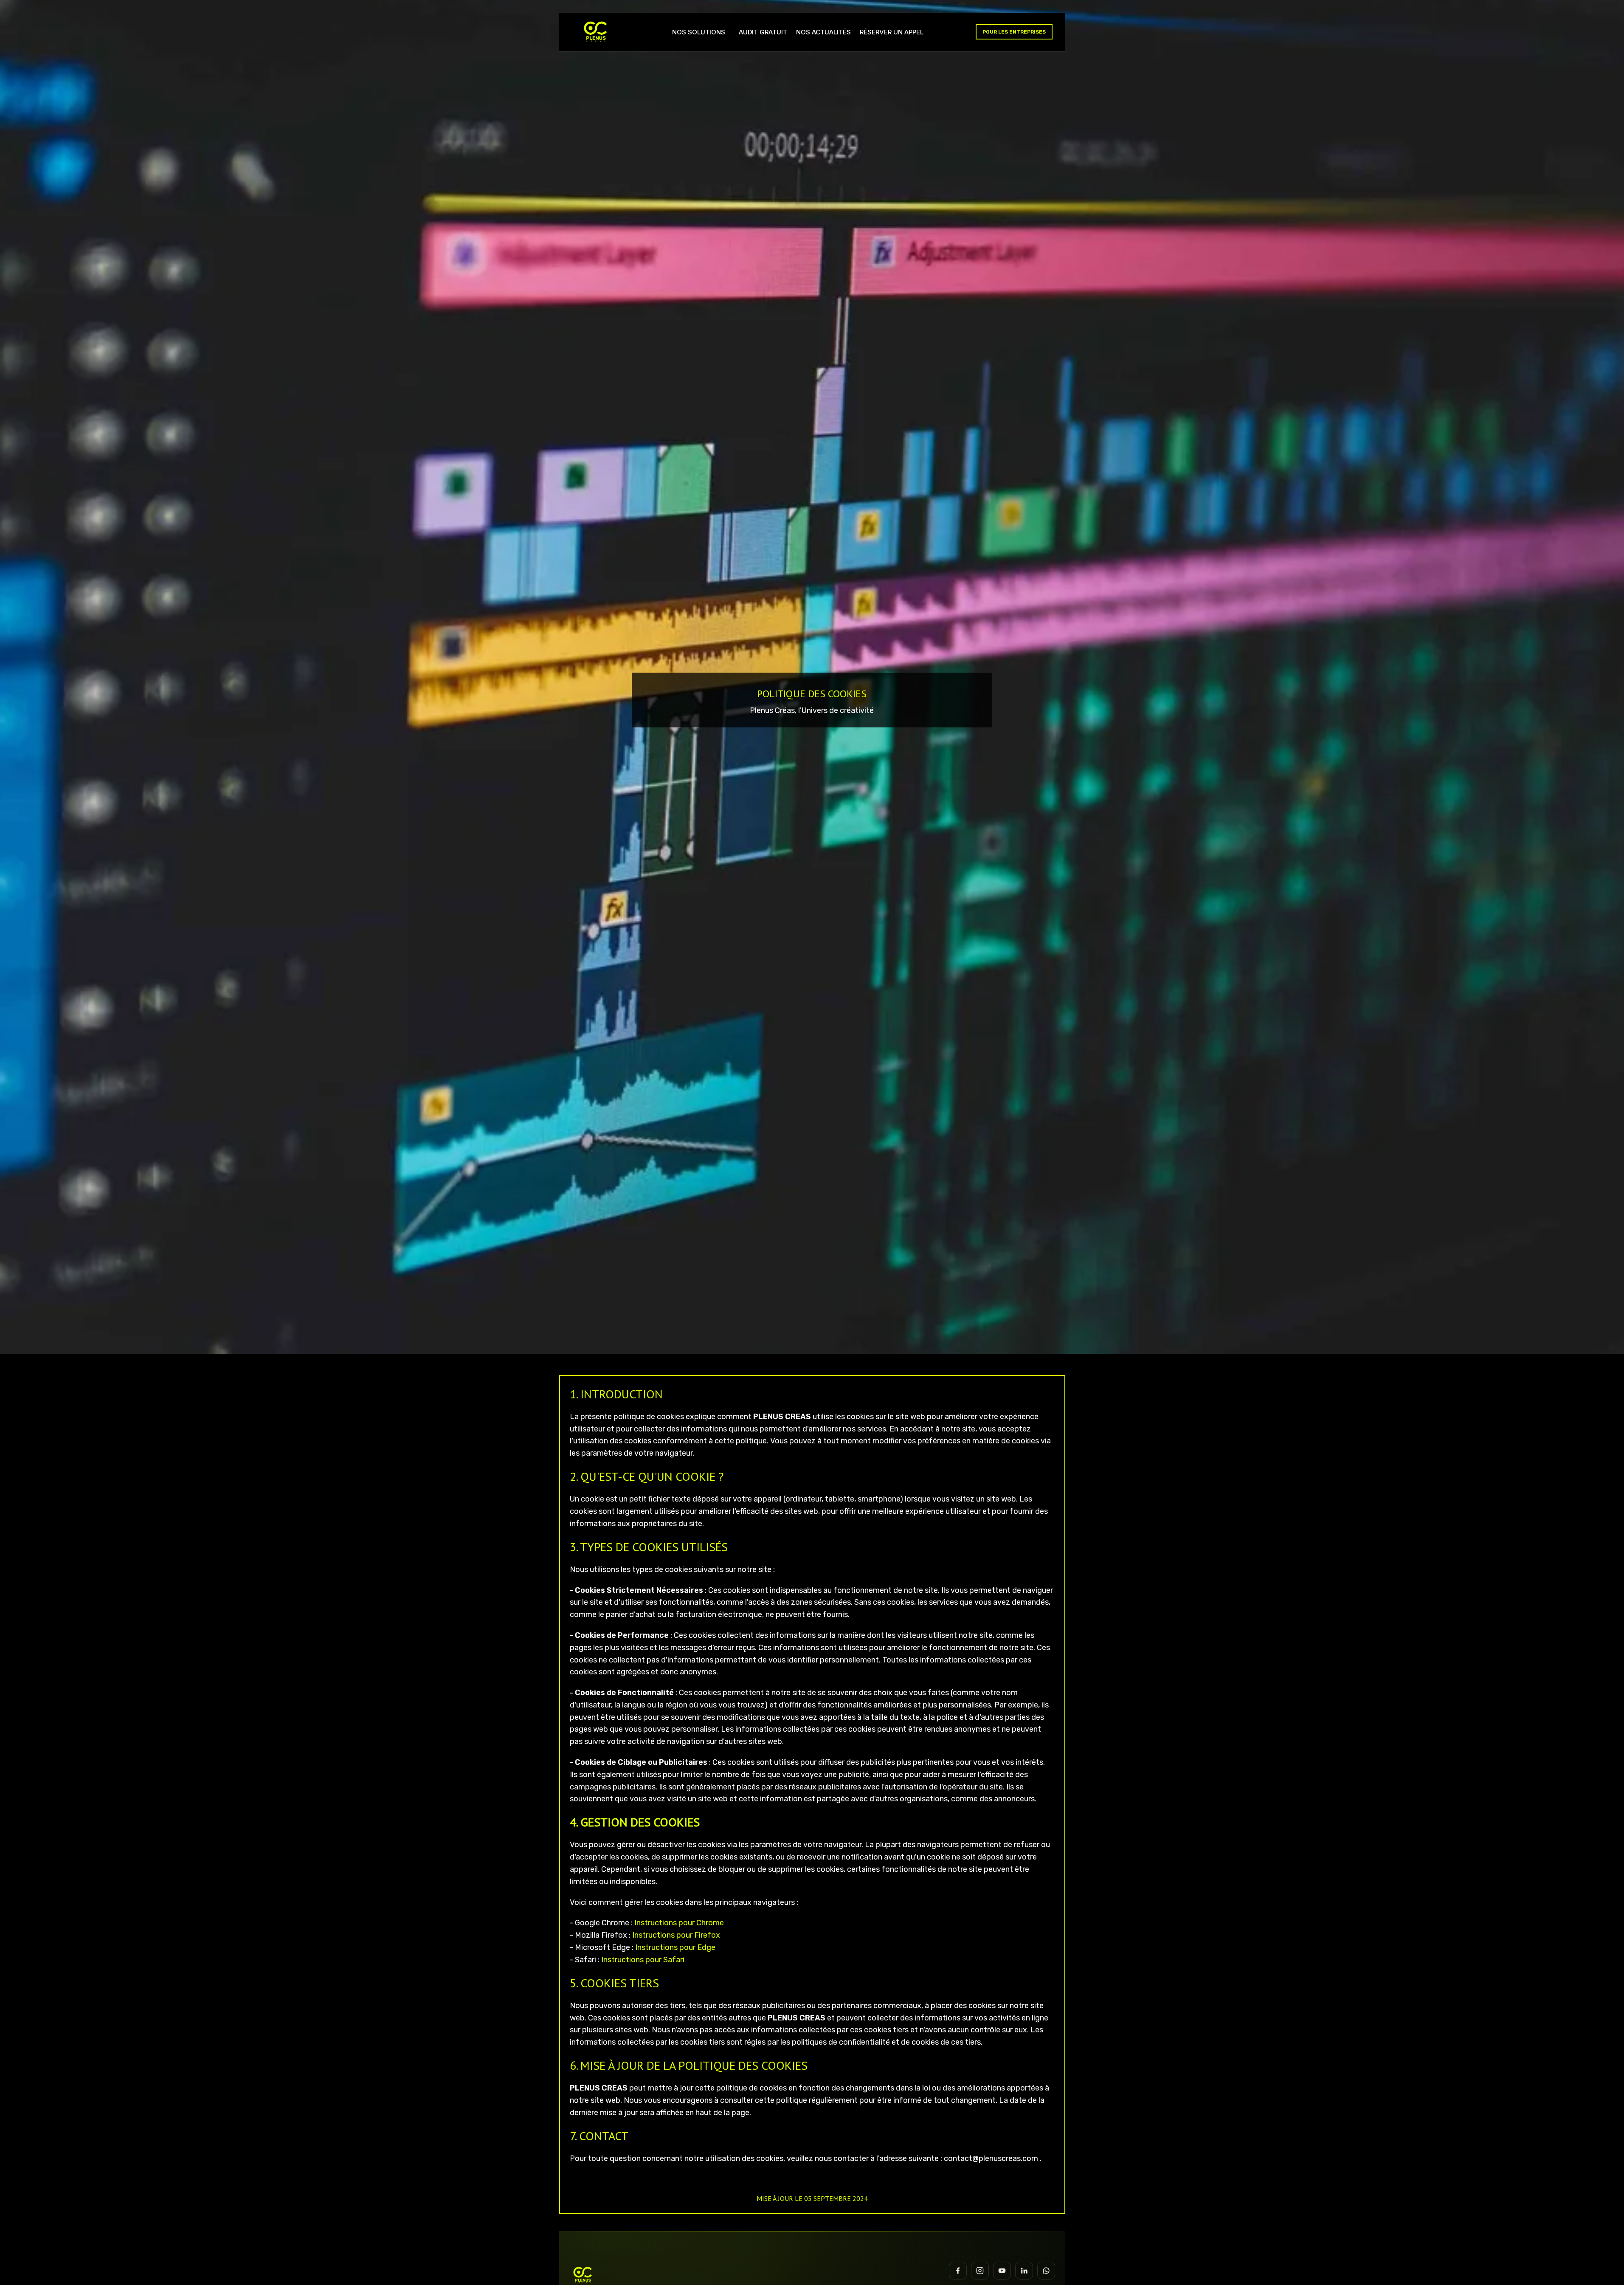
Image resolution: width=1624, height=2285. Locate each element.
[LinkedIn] (1024, 2271)
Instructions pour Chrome (679, 1923)
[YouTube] (1002, 2271)
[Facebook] (958, 2271)
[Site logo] (596, 31)
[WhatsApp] (1046, 2271)
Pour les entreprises (1014, 32)
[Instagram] (980, 2271)
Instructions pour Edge (675, 1947)
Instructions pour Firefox (676, 1935)
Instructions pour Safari (643, 1960)
